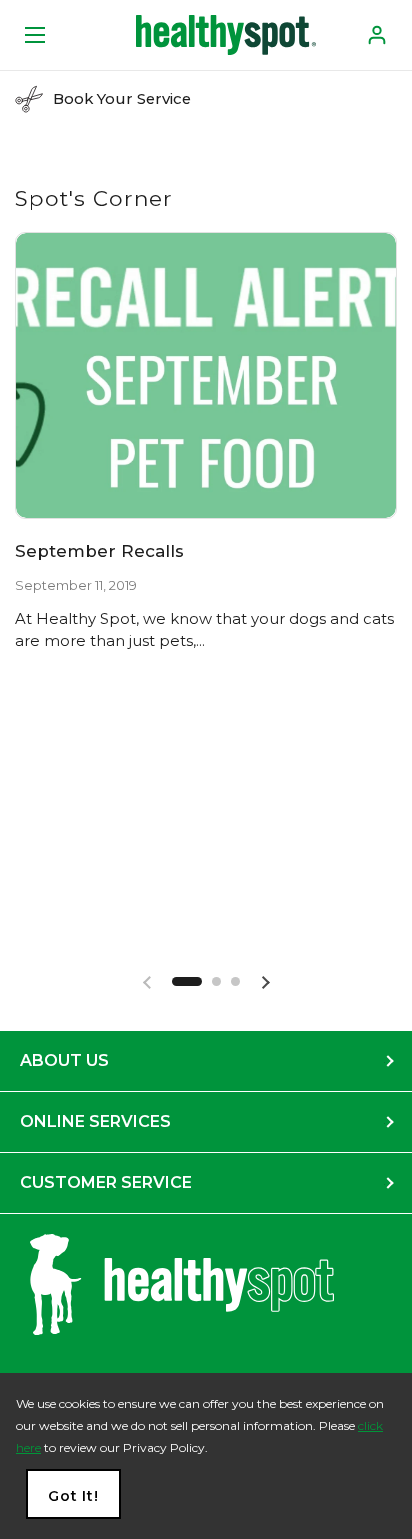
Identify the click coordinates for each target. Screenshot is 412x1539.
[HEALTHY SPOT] (226, 35)
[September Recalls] (206, 375)
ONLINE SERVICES (95, 1121)
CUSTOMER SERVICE (106, 1182)
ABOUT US (64, 1060)
